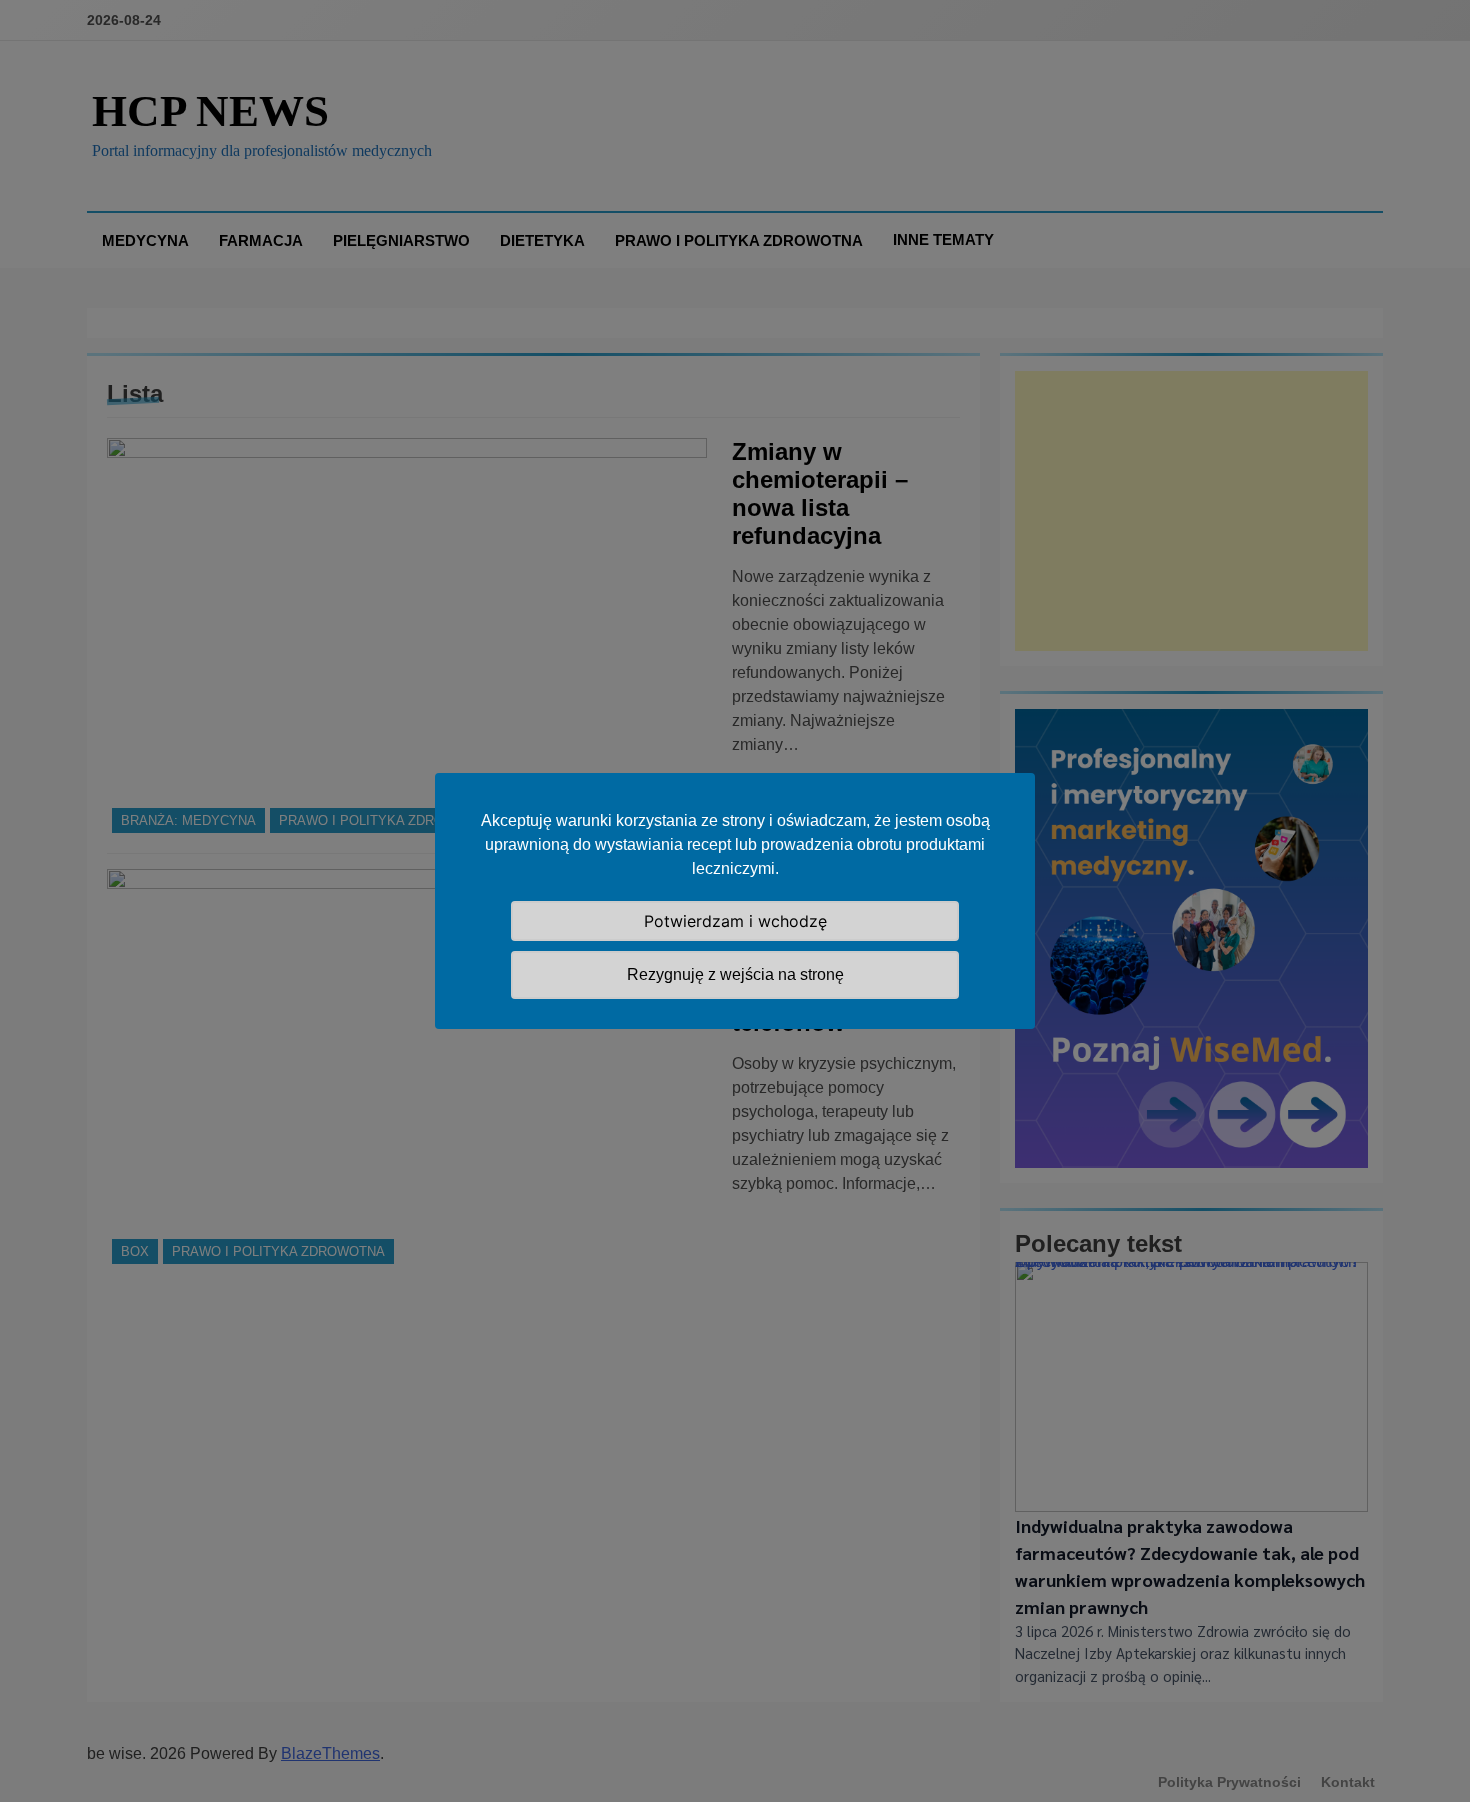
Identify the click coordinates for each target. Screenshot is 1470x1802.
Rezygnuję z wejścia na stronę (735, 974)
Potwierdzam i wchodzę (735, 921)
